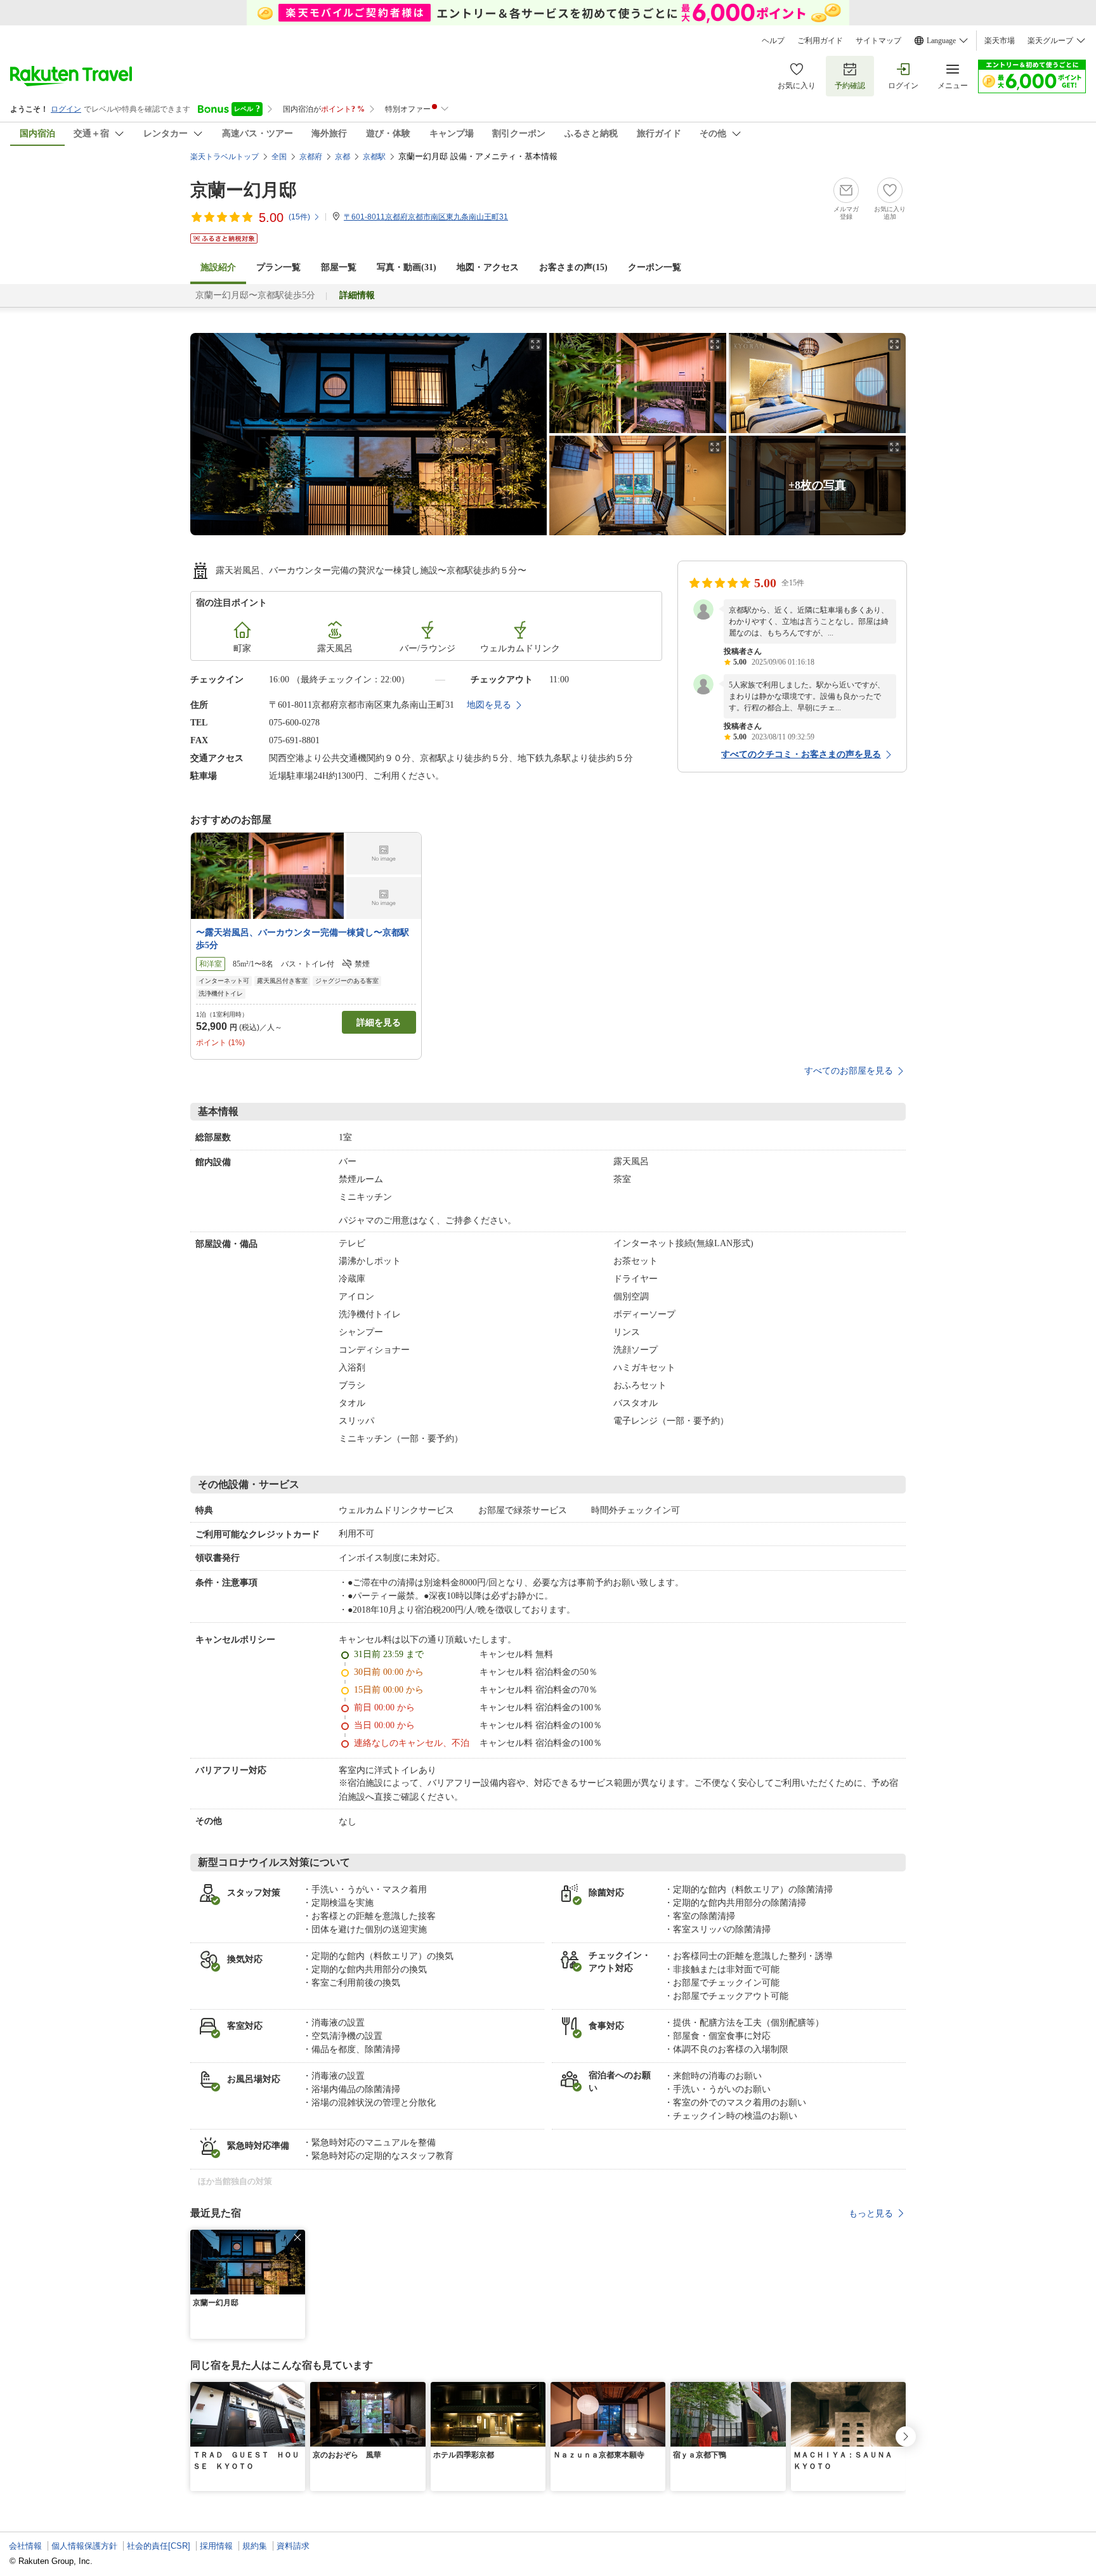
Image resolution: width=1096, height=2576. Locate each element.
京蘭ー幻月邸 (244, 190)
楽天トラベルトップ (225, 157)
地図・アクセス (488, 267)
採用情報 (216, 2546)
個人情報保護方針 (84, 2546)
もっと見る (871, 2213)
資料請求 (293, 2546)
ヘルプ (773, 41)
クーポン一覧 (655, 267)
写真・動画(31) (407, 267)
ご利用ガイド (820, 41)
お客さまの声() (573, 267)
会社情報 (25, 2546)
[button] (297, 2237)
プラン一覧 (278, 267)
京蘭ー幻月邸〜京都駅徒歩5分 (255, 295)
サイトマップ (878, 41)
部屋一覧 (339, 267)
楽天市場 (1000, 41)
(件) (299, 217)
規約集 (255, 2546)
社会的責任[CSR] (159, 2546)
